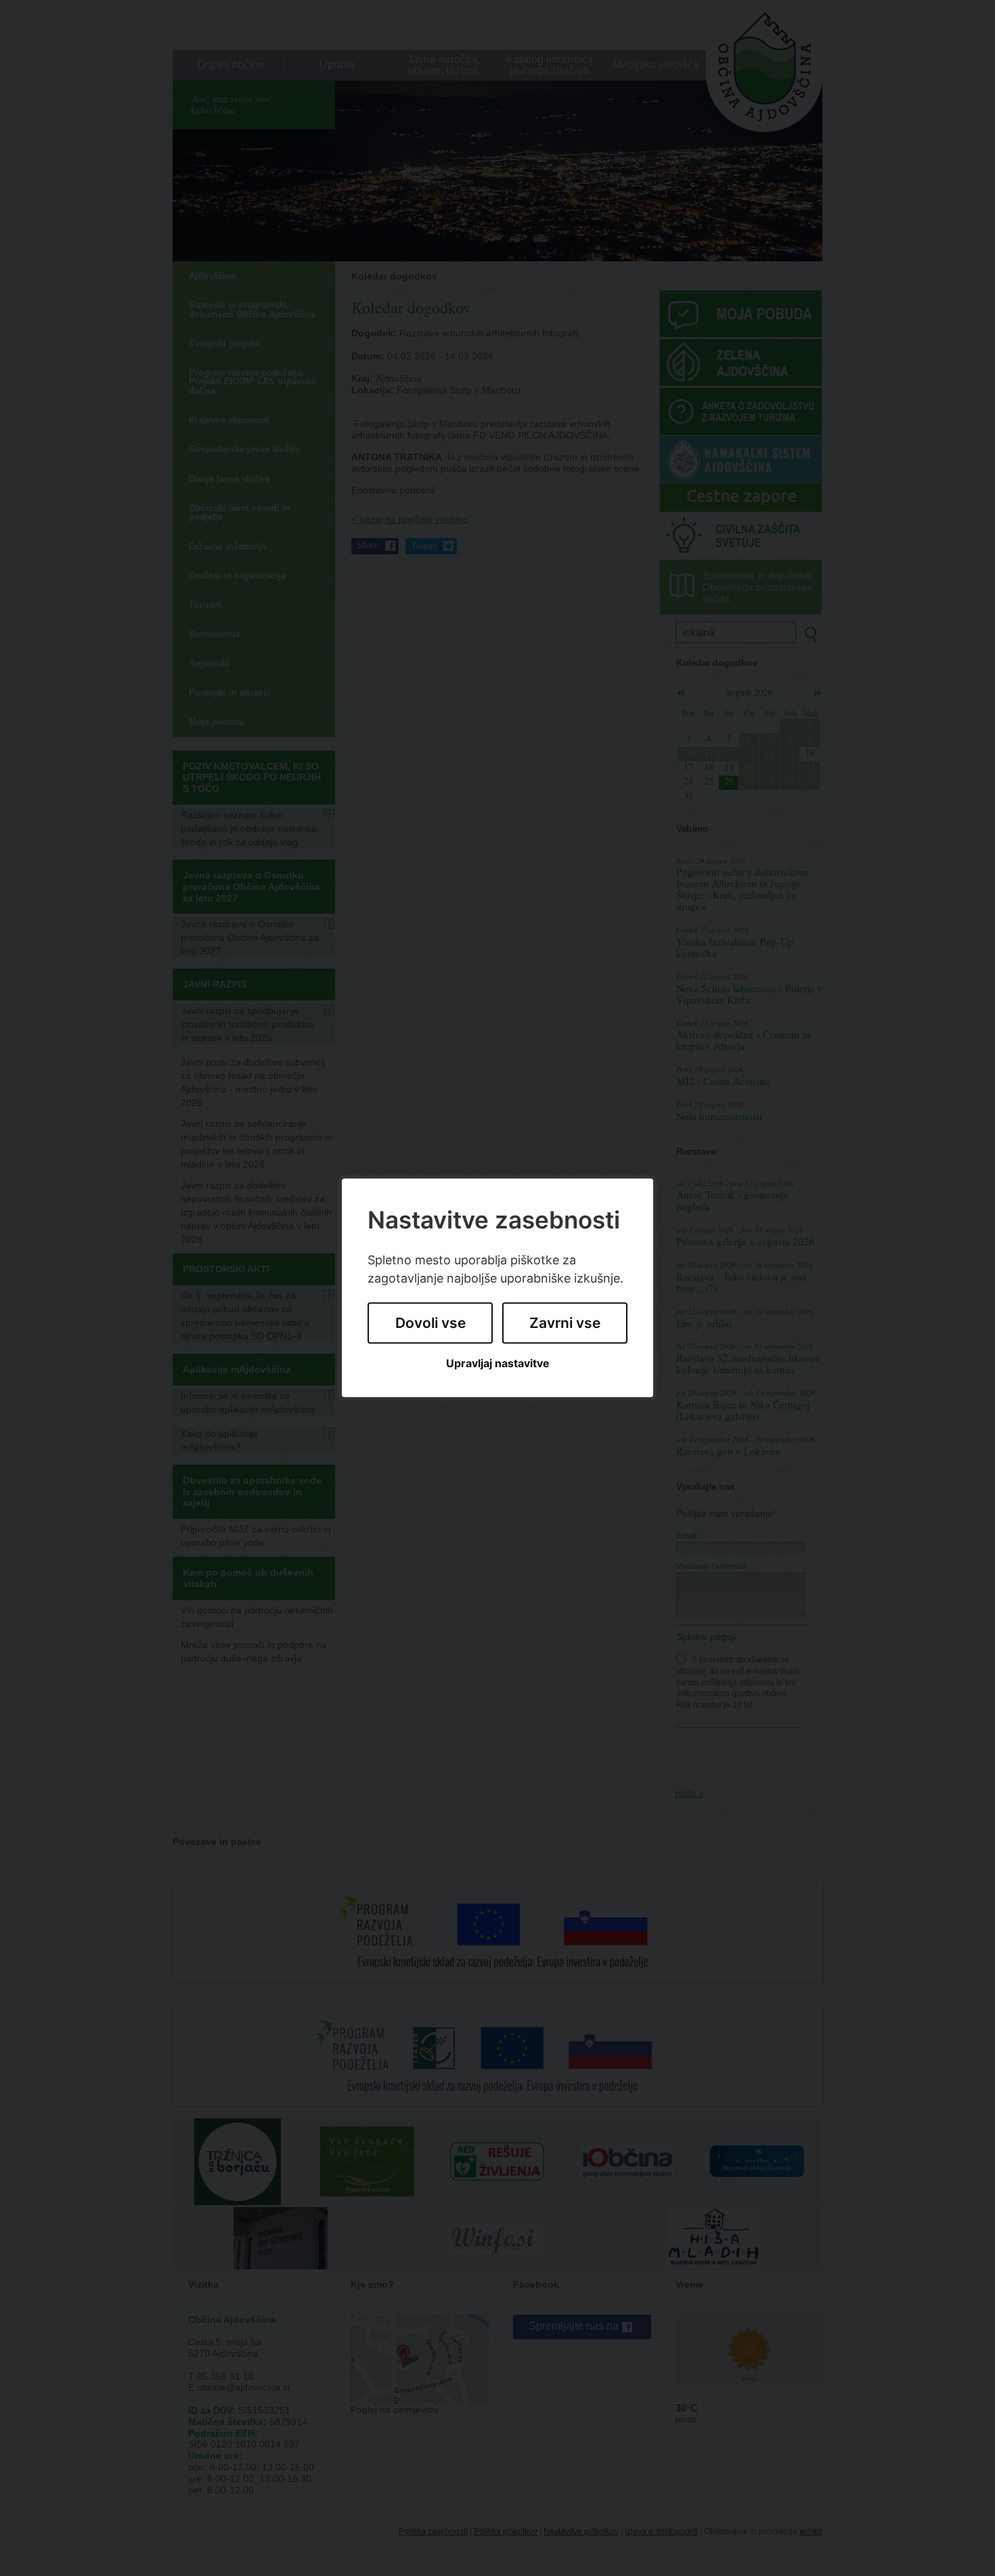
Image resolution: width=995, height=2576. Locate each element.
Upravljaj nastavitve (498, 1363)
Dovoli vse (430, 1323)
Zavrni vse (565, 1323)
